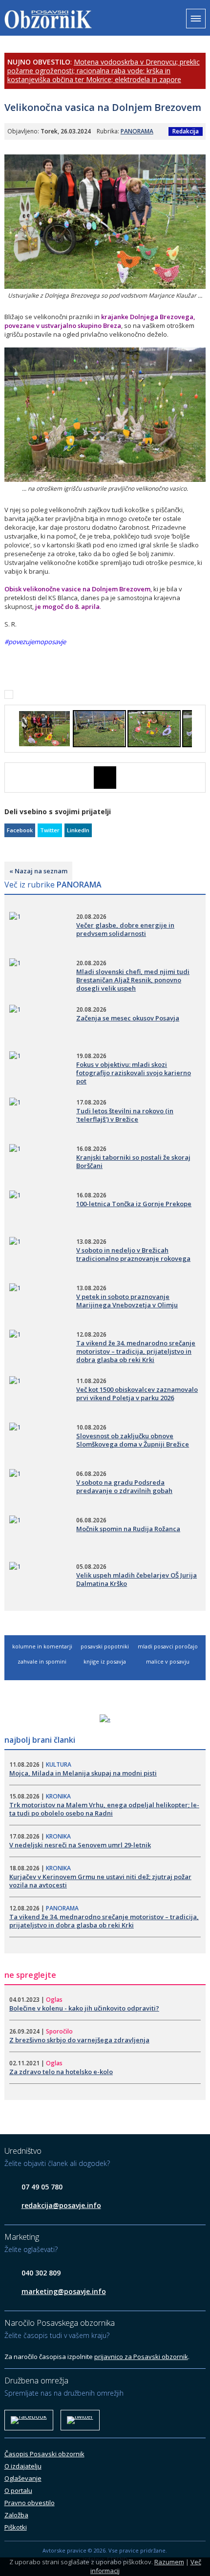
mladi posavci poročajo (168, 1646)
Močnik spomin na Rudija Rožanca (128, 1529)
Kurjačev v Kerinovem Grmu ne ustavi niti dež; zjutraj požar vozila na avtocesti (100, 1881)
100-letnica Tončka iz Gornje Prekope (134, 1204)
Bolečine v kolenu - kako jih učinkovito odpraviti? (84, 2008)
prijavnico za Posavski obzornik (141, 2357)
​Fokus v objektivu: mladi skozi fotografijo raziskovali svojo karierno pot (134, 1073)
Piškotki (16, 2527)
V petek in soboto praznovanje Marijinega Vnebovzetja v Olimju (127, 1301)
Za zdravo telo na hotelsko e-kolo (61, 2072)
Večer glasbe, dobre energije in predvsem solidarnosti (125, 929)
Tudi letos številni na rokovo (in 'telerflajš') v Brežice (125, 1115)
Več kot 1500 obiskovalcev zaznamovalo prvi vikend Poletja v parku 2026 (137, 1394)
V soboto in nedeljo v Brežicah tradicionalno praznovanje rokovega (133, 1254)
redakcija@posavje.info (61, 2205)
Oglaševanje (23, 2478)
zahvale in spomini (42, 1661)
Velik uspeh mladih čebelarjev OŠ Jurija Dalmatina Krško (136, 1579)
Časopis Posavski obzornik (44, 2454)
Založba (16, 2515)
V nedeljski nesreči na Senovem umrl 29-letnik (80, 1845)
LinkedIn (78, 830)
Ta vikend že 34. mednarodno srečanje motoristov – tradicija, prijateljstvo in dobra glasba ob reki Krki (136, 1351)
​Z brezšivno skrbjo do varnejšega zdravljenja (79, 2040)
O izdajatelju (23, 2466)
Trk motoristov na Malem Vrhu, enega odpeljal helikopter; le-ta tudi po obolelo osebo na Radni (104, 1809)
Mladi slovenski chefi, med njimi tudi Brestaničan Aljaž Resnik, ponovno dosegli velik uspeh (133, 980)
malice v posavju (168, 1661)
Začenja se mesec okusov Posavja (128, 1018)
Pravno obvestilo (30, 2503)
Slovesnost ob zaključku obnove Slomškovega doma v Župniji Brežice (133, 1440)
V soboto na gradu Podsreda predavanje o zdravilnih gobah (124, 1486)
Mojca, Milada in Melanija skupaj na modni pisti (83, 1773)
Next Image (198, 778)
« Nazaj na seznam (38, 871)
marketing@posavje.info (64, 2291)
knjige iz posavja (105, 1661)
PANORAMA (137, 131)
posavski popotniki (105, 1646)
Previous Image (12, 778)
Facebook (20, 830)
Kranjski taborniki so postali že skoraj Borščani (133, 1161)
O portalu (18, 2490)
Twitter (50, 830)
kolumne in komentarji (42, 1646)
